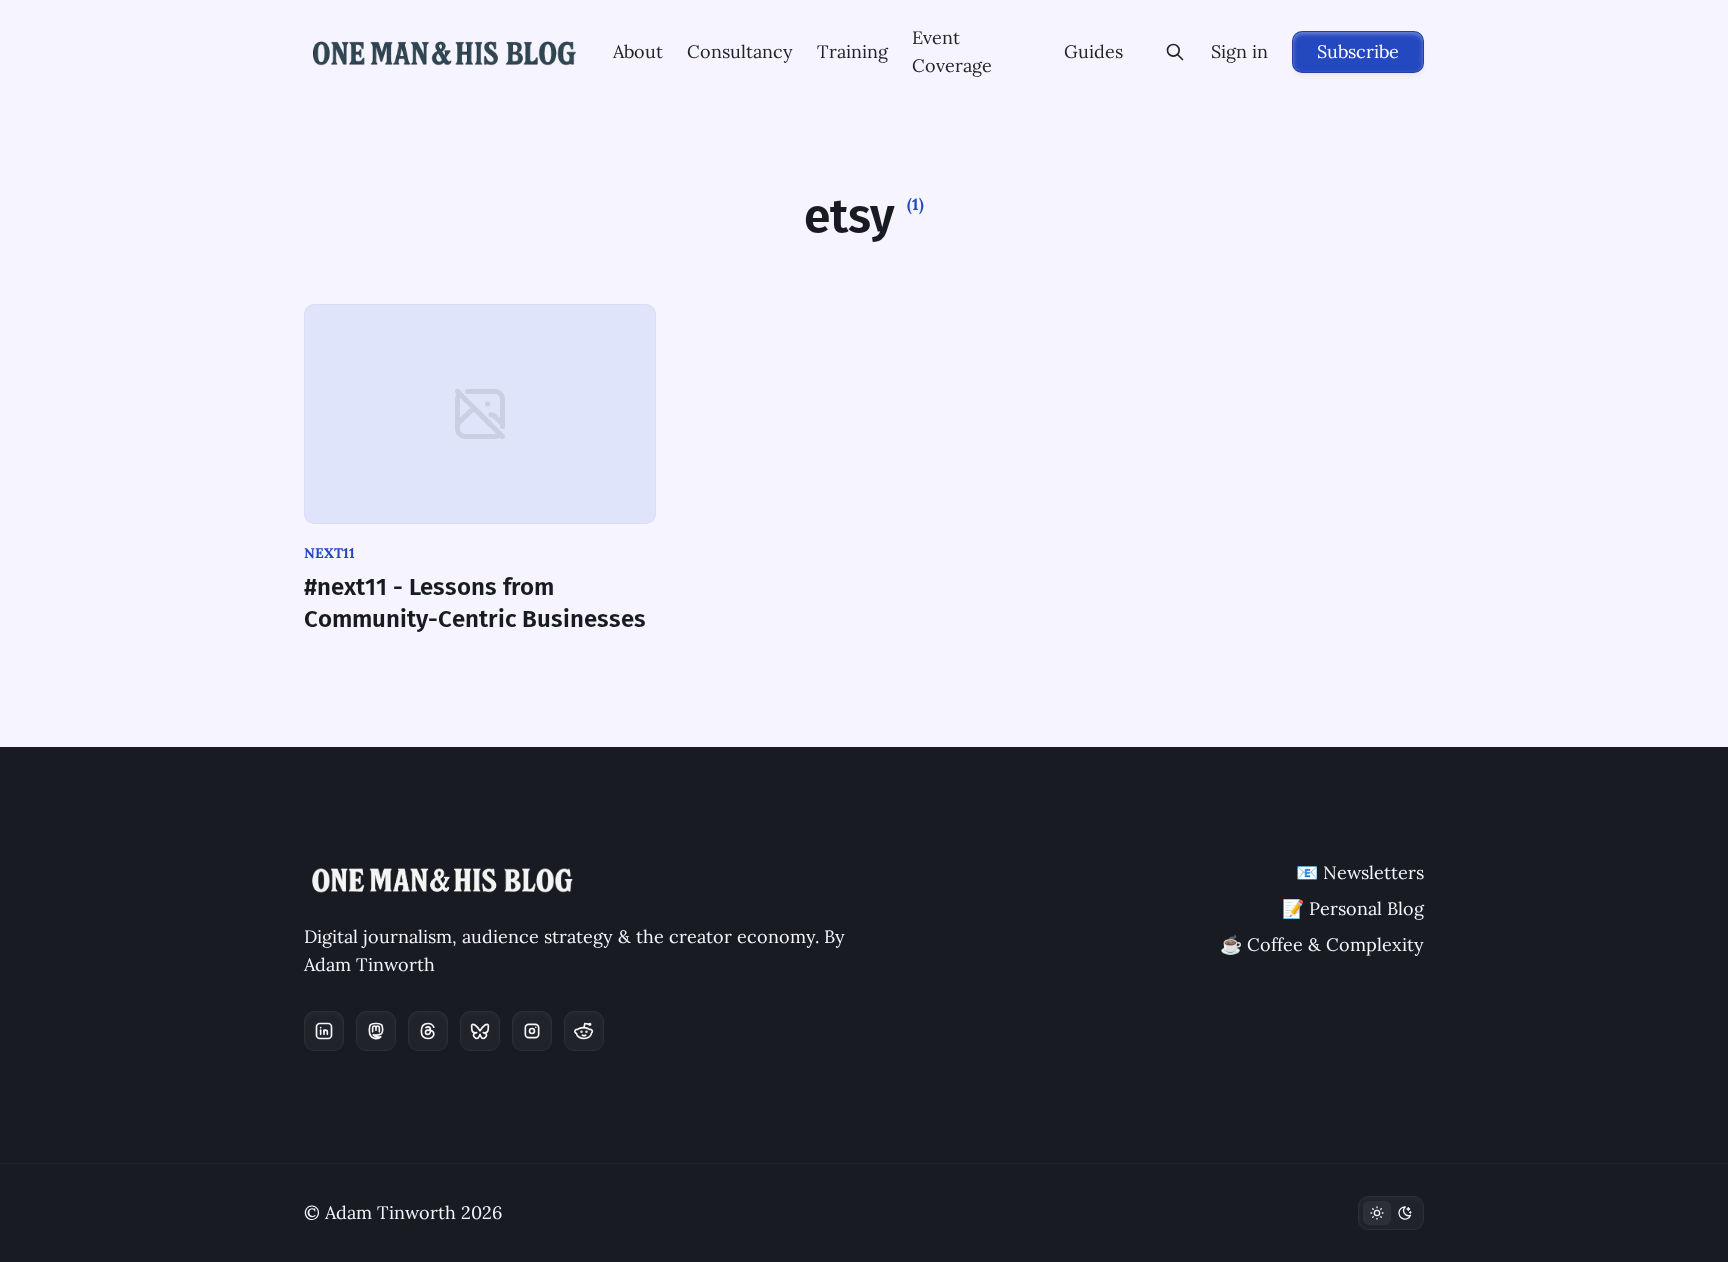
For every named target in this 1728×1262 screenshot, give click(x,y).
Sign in (1239, 51)
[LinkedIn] (324, 1031)
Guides (1093, 51)
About (638, 51)
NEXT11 (329, 553)
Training (852, 51)
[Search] (1175, 52)
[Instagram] (532, 1031)
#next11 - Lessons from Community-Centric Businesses (475, 603)
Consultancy (740, 51)
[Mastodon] (376, 1031)
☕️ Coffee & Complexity (1322, 944)
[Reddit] (584, 1031)
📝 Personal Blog (1353, 908)
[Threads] (428, 1031)
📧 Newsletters (1360, 872)
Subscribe (1358, 51)
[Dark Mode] (1391, 1213)
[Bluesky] (480, 1031)
